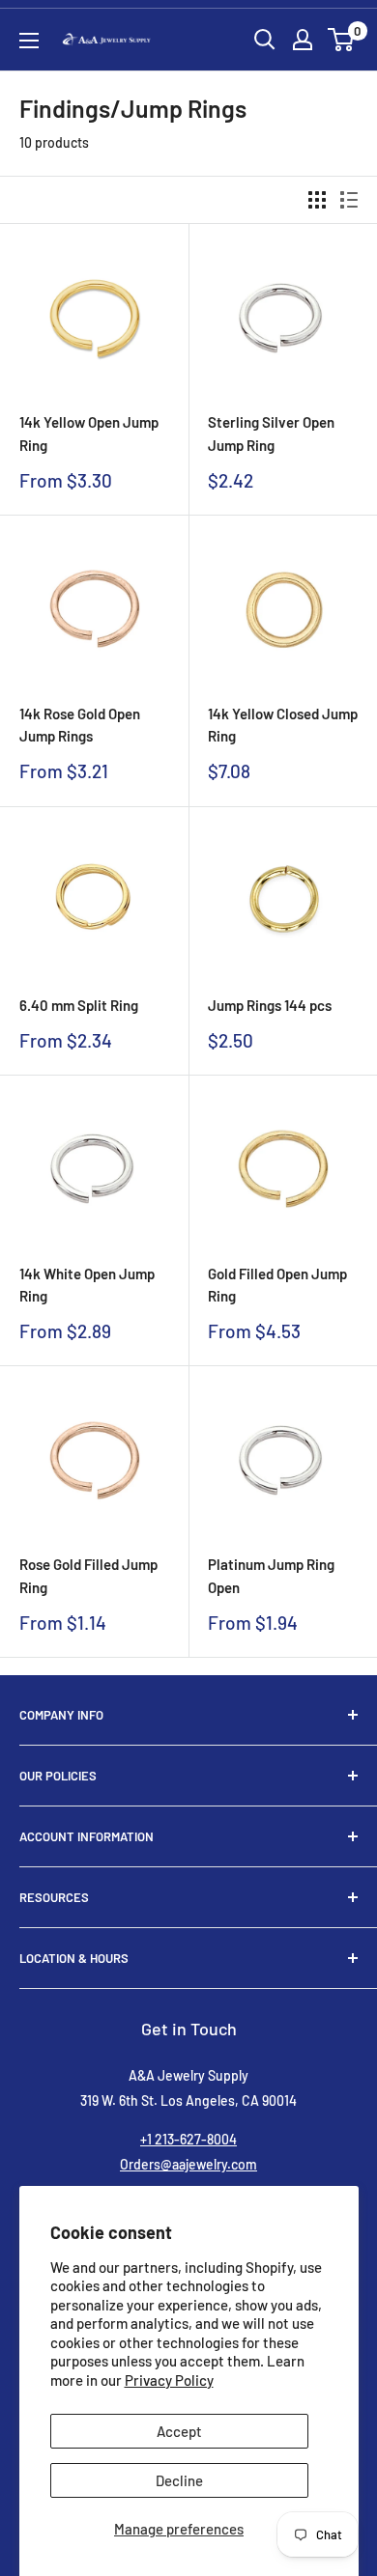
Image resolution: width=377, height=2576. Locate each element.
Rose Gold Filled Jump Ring (88, 1575)
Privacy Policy (169, 2380)
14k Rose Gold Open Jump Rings (80, 725)
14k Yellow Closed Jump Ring (283, 725)
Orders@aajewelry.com (188, 2164)
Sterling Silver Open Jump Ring (271, 433)
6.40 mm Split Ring (79, 1005)
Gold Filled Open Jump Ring (277, 1285)
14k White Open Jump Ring (87, 1285)
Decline (179, 2480)
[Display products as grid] (317, 200)
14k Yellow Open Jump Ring (89, 433)
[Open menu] (29, 41)
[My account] (303, 40)
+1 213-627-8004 (188, 2139)
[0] (342, 40)
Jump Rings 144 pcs (270, 1005)
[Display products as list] (349, 200)
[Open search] (265, 40)
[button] (341, 40)
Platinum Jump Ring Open (271, 1575)
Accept (179, 2431)
